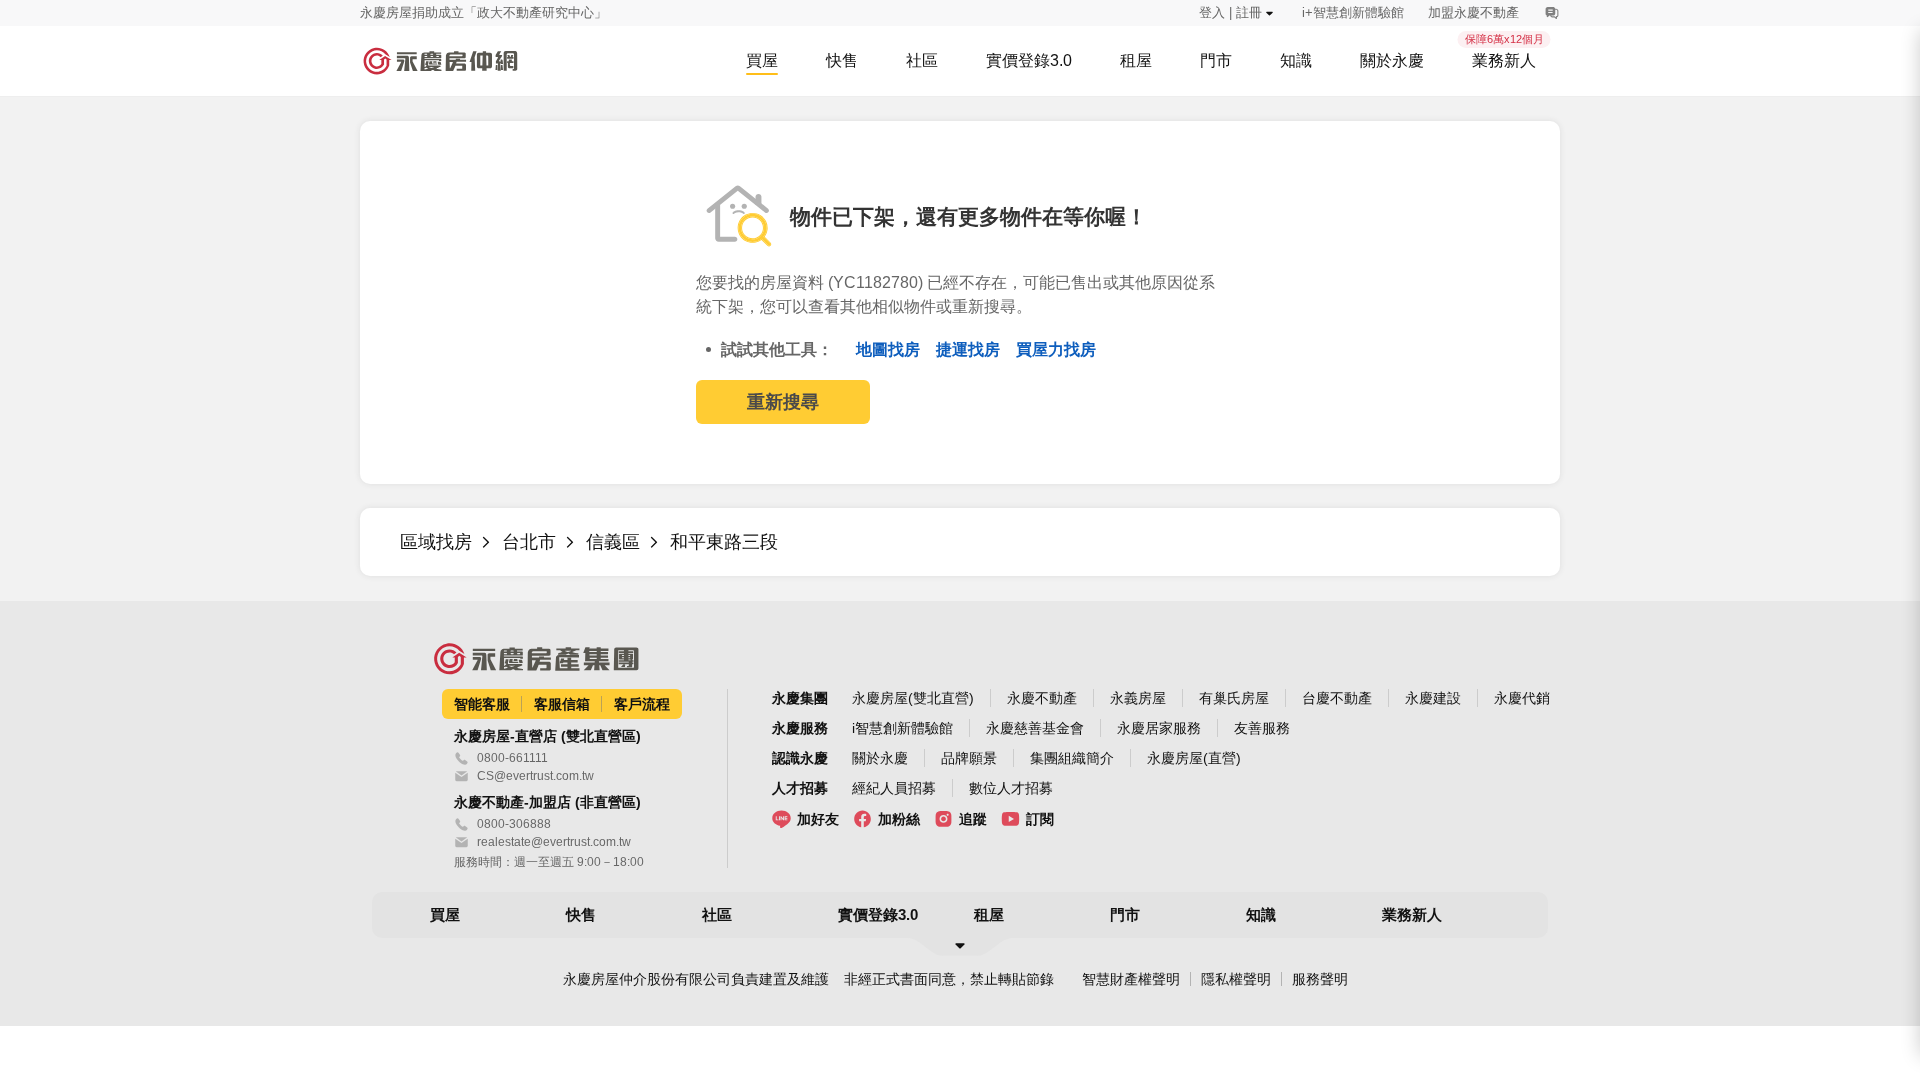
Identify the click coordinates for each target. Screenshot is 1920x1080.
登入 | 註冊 (1230, 12)
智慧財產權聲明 (1131, 979)
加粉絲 (899, 819)
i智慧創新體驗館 (902, 728)
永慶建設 (1433, 698)
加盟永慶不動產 (1473, 12)
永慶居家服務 (1159, 728)
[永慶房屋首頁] (440, 61)
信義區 (613, 542)
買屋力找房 (1056, 349)
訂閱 (1040, 819)
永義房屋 (1138, 698)
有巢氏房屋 (1234, 698)
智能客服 (482, 704)
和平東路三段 (724, 542)
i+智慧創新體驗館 (1353, 12)
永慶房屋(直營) (1194, 758)
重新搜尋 (783, 402)
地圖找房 (890, 349)
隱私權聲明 (1236, 979)
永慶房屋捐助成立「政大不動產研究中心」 (483, 12)
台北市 (529, 542)
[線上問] (1551, 13)
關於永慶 (880, 758)
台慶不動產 (1337, 698)
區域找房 (436, 542)
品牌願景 (969, 758)
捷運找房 (970, 349)
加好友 (818, 819)
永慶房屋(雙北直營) (913, 698)
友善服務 (1262, 728)
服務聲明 (1320, 979)
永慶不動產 (1042, 698)
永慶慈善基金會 (1035, 728)
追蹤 (973, 819)
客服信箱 (562, 704)
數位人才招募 (1011, 788)
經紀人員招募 (894, 788)
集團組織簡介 (1072, 758)
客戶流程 (642, 704)
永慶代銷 (1522, 698)
